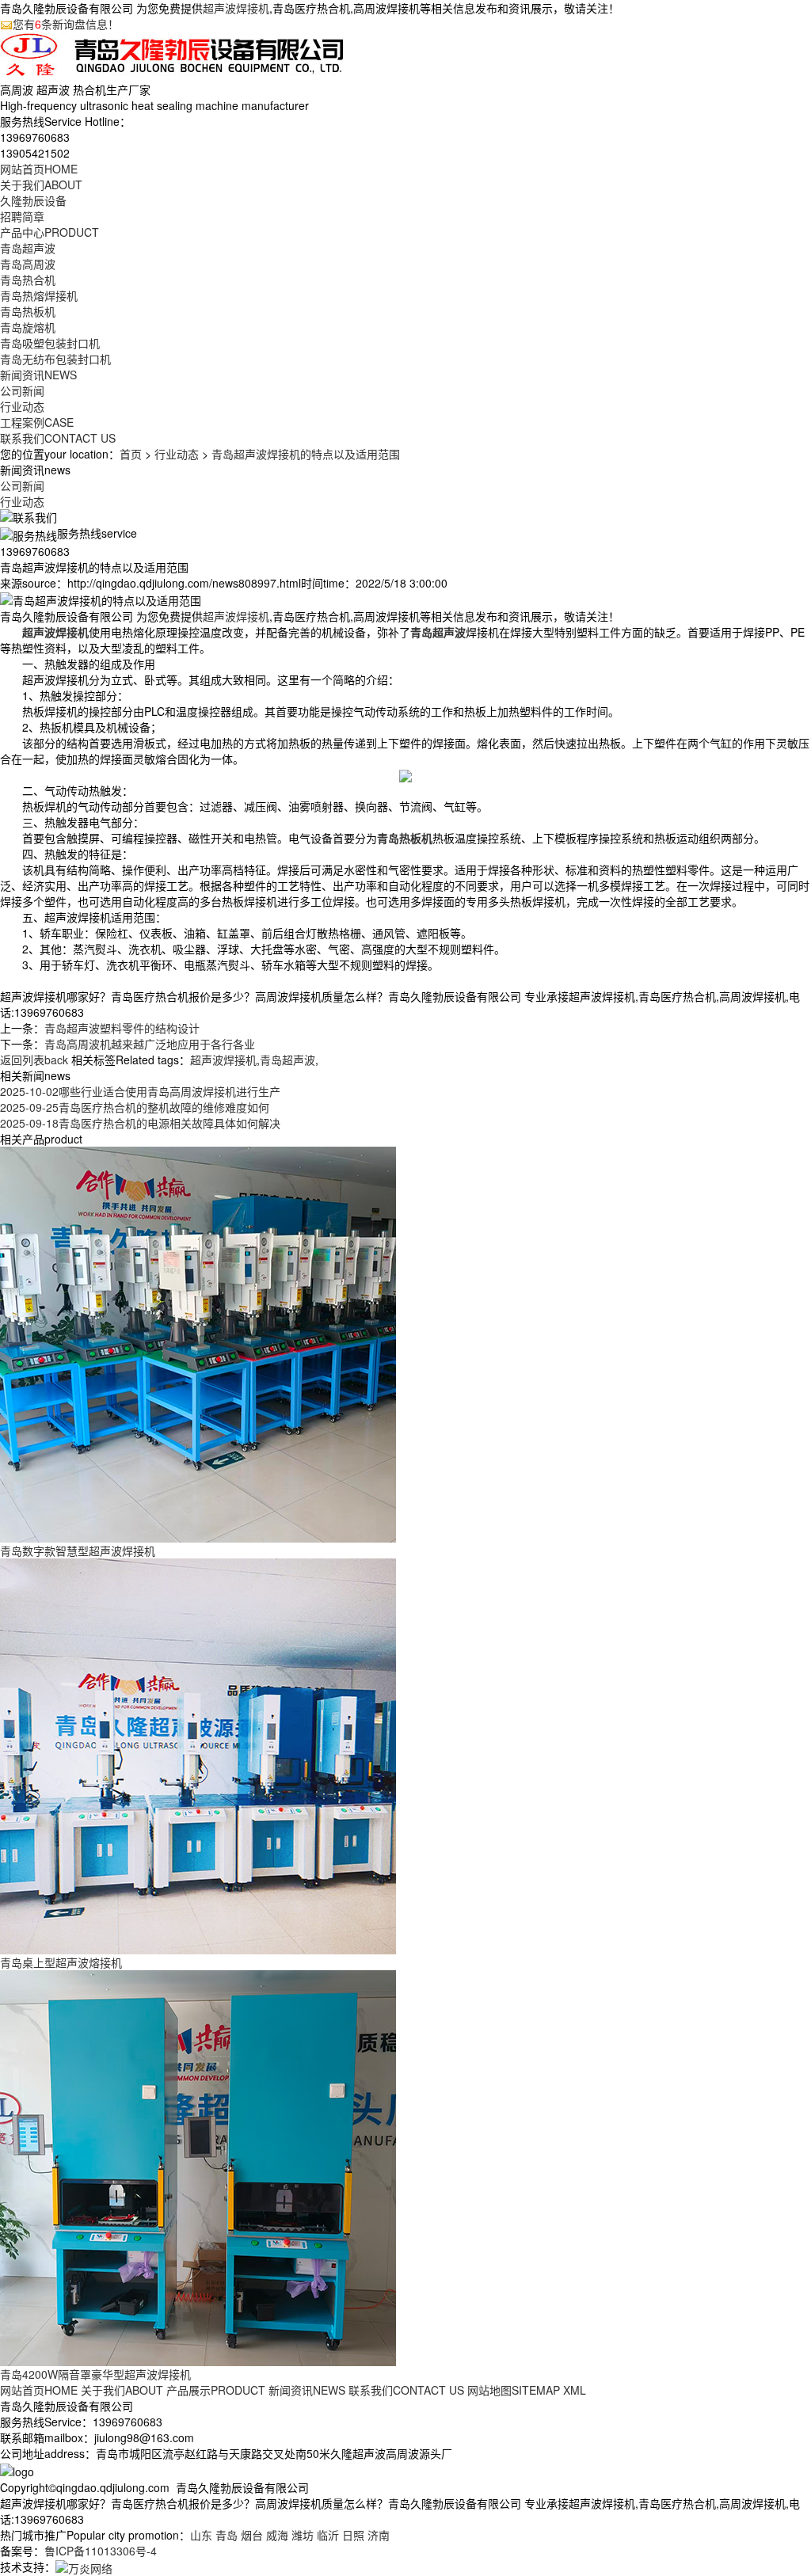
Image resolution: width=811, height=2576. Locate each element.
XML (575, 2390)
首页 (131, 454)
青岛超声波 (28, 248)
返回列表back (34, 1060)
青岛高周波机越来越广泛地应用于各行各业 (150, 1044)
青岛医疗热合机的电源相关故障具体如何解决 (140, 1123)
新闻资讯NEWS (307, 2390)
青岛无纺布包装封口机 (55, 359)
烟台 (252, 2535)
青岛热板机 (28, 311)
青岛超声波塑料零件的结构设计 (122, 1028)
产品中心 (49, 232)
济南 (379, 2535)
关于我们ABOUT (122, 2390)
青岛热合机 (28, 280)
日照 (353, 2535)
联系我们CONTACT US (406, 2390)
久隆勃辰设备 (33, 200)
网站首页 (39, 169)
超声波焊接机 (236, 8)
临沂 (328, 2535)
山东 (201, 2535)
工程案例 (37, 422)
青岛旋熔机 (28, 327)
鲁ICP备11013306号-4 (101, 2551)
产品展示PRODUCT (216, 2390)
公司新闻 (22, 390)
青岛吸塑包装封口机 (50, 343)
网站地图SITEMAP (514, 2390)
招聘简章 (22, 216)
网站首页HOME (39, 2390)
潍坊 (303, 2535)
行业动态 (22, 406)
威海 (277, 2535)
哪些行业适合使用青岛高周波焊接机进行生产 (140, 1091)
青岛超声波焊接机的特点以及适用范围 (306, 454)
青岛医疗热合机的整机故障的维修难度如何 (135, 1107)
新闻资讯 (38, 375)
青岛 (227, 2535)
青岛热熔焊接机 (39, 295)
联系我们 (58, 438)
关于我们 (41, 185)
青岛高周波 (28, 264)
